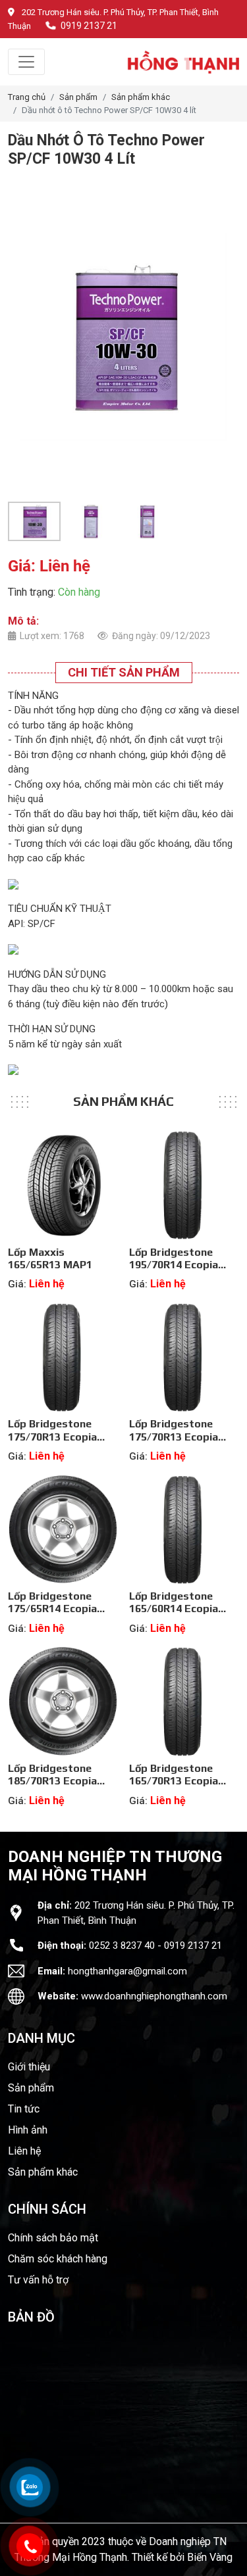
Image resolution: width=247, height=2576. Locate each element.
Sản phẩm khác (141, 97)
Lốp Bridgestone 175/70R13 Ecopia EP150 (52, 1436)
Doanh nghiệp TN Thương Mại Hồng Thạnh (115, 1866)
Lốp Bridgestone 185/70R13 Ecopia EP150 (52, 1781)
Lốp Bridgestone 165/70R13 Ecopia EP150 (174, 1781)
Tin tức (24, 2109)
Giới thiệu (29, 2067)
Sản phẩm (78, 97)
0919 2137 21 (89, 26)
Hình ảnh (28, 2130)
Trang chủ (27, 97)
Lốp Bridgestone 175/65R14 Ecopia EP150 (52, 1609)
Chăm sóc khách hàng (58, 2259)
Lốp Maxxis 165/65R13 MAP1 (50, 1258)
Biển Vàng (210, 2557)
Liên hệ (24, 2151)
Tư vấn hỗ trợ (38, 2280)
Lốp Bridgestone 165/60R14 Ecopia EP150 (174, 1609)
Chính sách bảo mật (53, 2238)
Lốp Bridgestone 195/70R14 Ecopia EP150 (174, 1265)
